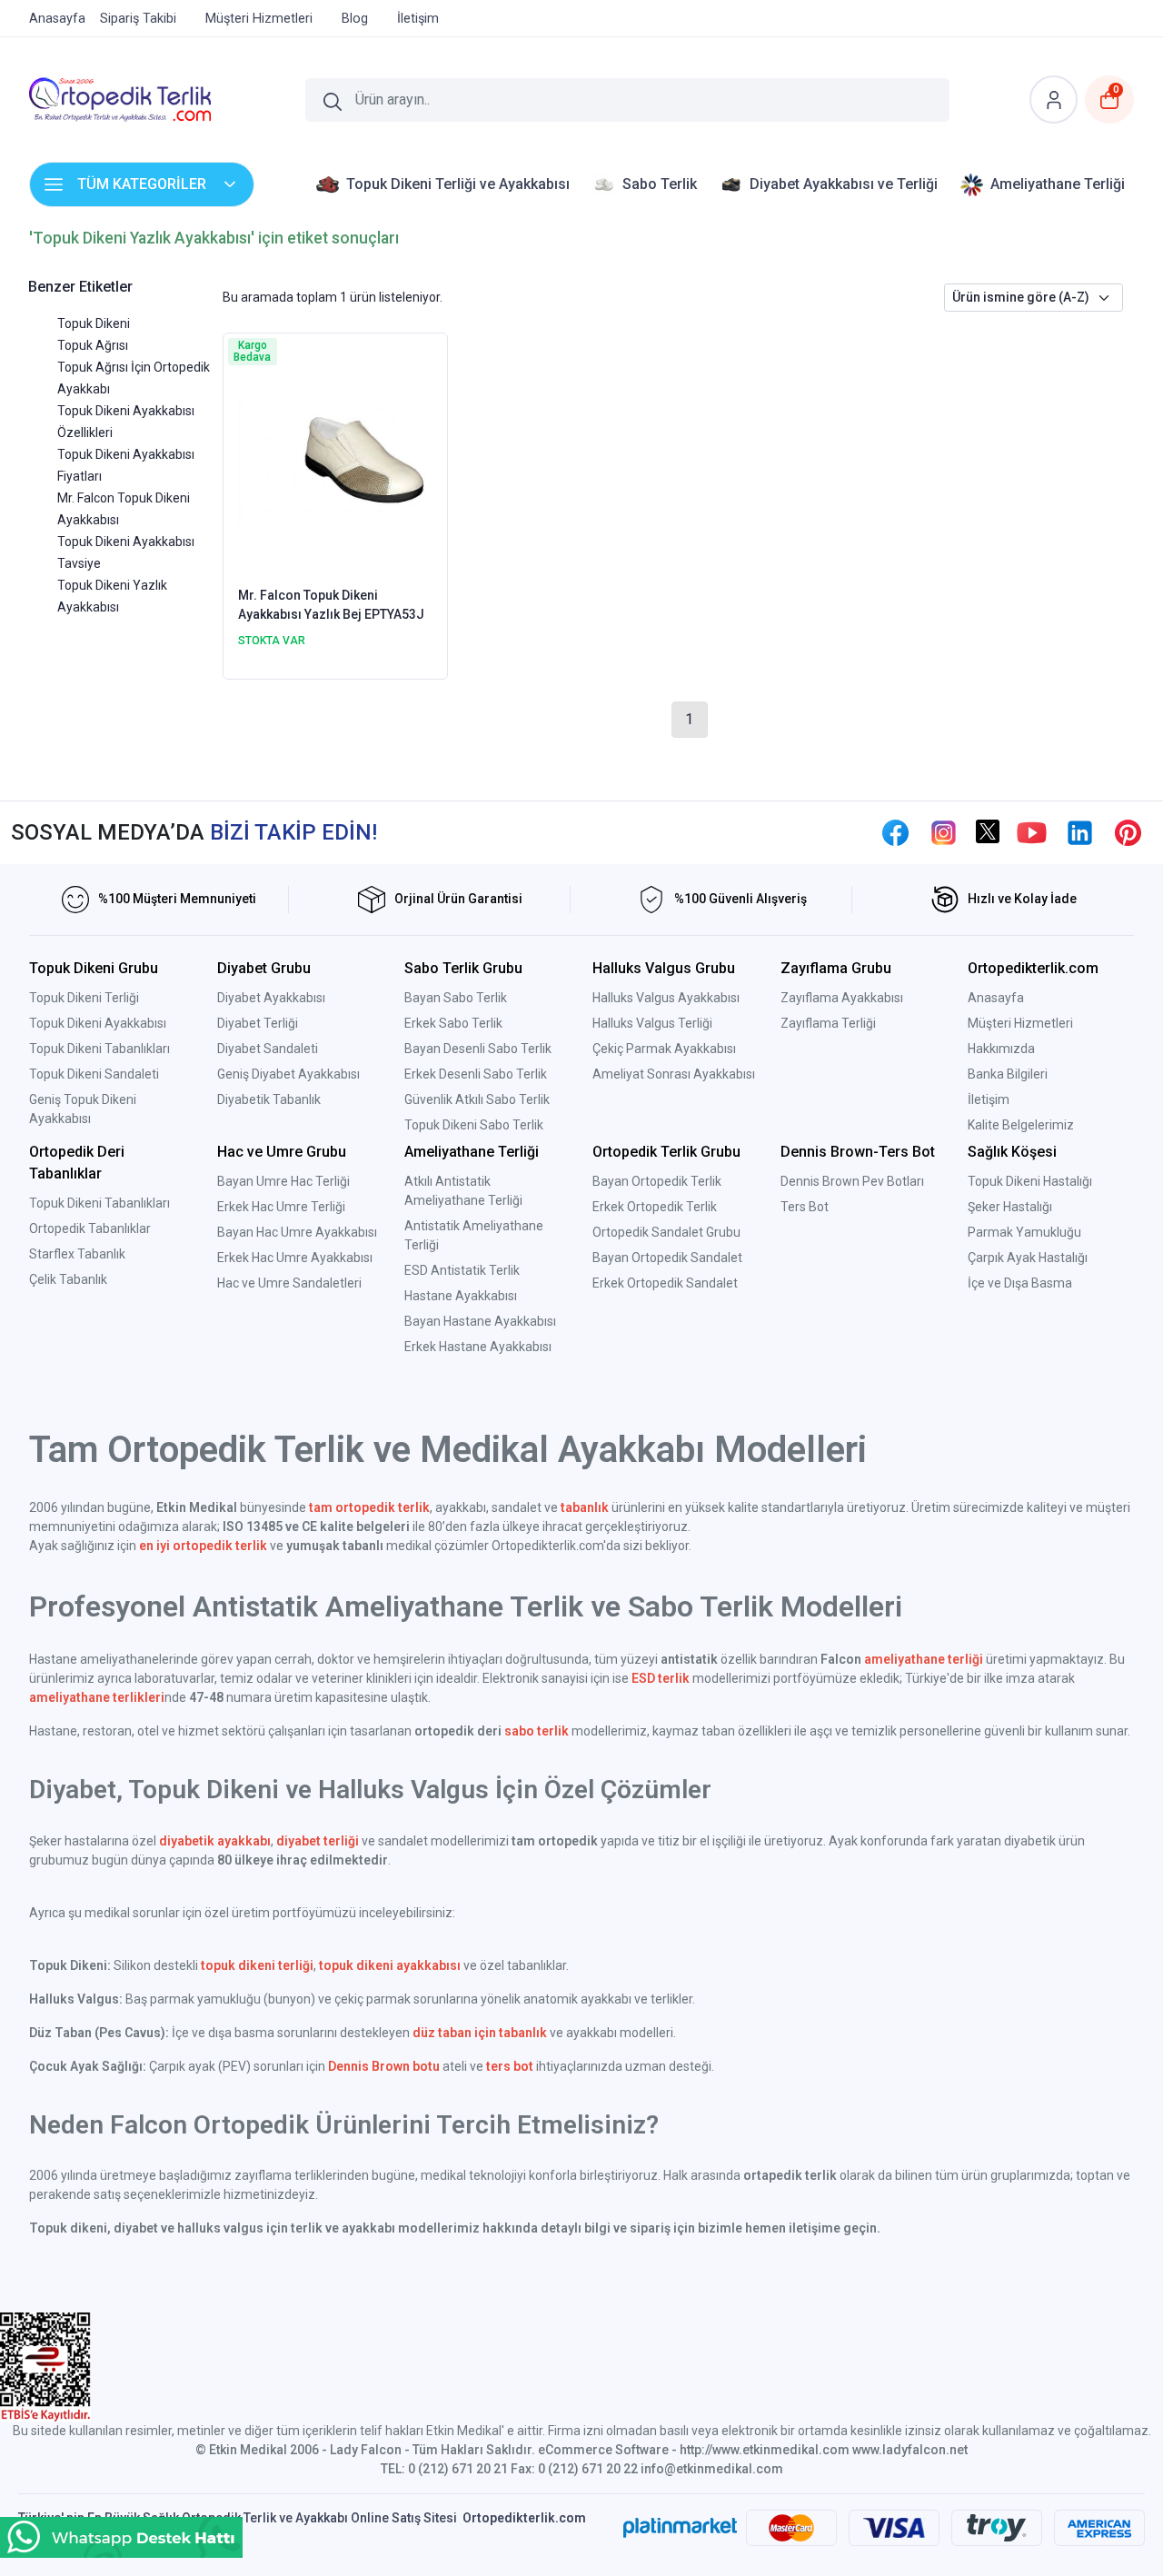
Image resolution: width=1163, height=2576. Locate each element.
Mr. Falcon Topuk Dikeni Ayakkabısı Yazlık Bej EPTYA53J (331, 605)
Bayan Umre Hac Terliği (283, 1181)
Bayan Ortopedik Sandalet (667, 1258)
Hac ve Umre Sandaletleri (289, 1283)
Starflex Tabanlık (77, 1254)
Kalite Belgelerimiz (1021, 1125)
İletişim (989, 1099)
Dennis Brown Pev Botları (852, 1181)
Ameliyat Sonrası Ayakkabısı (674, 1074)
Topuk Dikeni (94, 323)
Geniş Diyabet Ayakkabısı (288, 1074)
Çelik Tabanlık (68, 1279)
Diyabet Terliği (258, 1023)
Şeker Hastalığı (1010, 1207)
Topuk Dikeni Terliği (84, 998)
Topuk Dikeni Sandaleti (94, 1074)
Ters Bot (805, 1207)
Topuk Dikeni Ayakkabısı (98, 1023)
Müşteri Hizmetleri (1020, 1023)
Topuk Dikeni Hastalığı (1030, 1181)
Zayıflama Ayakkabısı (842, 998)
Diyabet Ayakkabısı (271, 998)
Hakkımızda (1001, 1049)
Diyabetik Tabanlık (269, 1099)
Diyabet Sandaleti (268, 1049)
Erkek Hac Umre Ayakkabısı (295, 1258)
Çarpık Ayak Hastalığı (1028, 1258)
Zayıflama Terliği (828, 1023)
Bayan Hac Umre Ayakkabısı (297, 1232)
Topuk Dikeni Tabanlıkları (99, 1049)
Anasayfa (996, 998)
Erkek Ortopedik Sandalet (665, 1283)
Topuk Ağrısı (93, 345)
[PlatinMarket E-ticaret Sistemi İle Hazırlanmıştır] (680, 2528)
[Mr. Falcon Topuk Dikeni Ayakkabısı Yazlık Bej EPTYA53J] (336, 458)
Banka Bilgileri (1008, 1074)
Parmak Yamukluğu (1024, 1232)
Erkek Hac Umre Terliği (281, 1207)
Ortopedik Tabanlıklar (90, 1228)
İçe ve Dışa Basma (1020, 1283)
